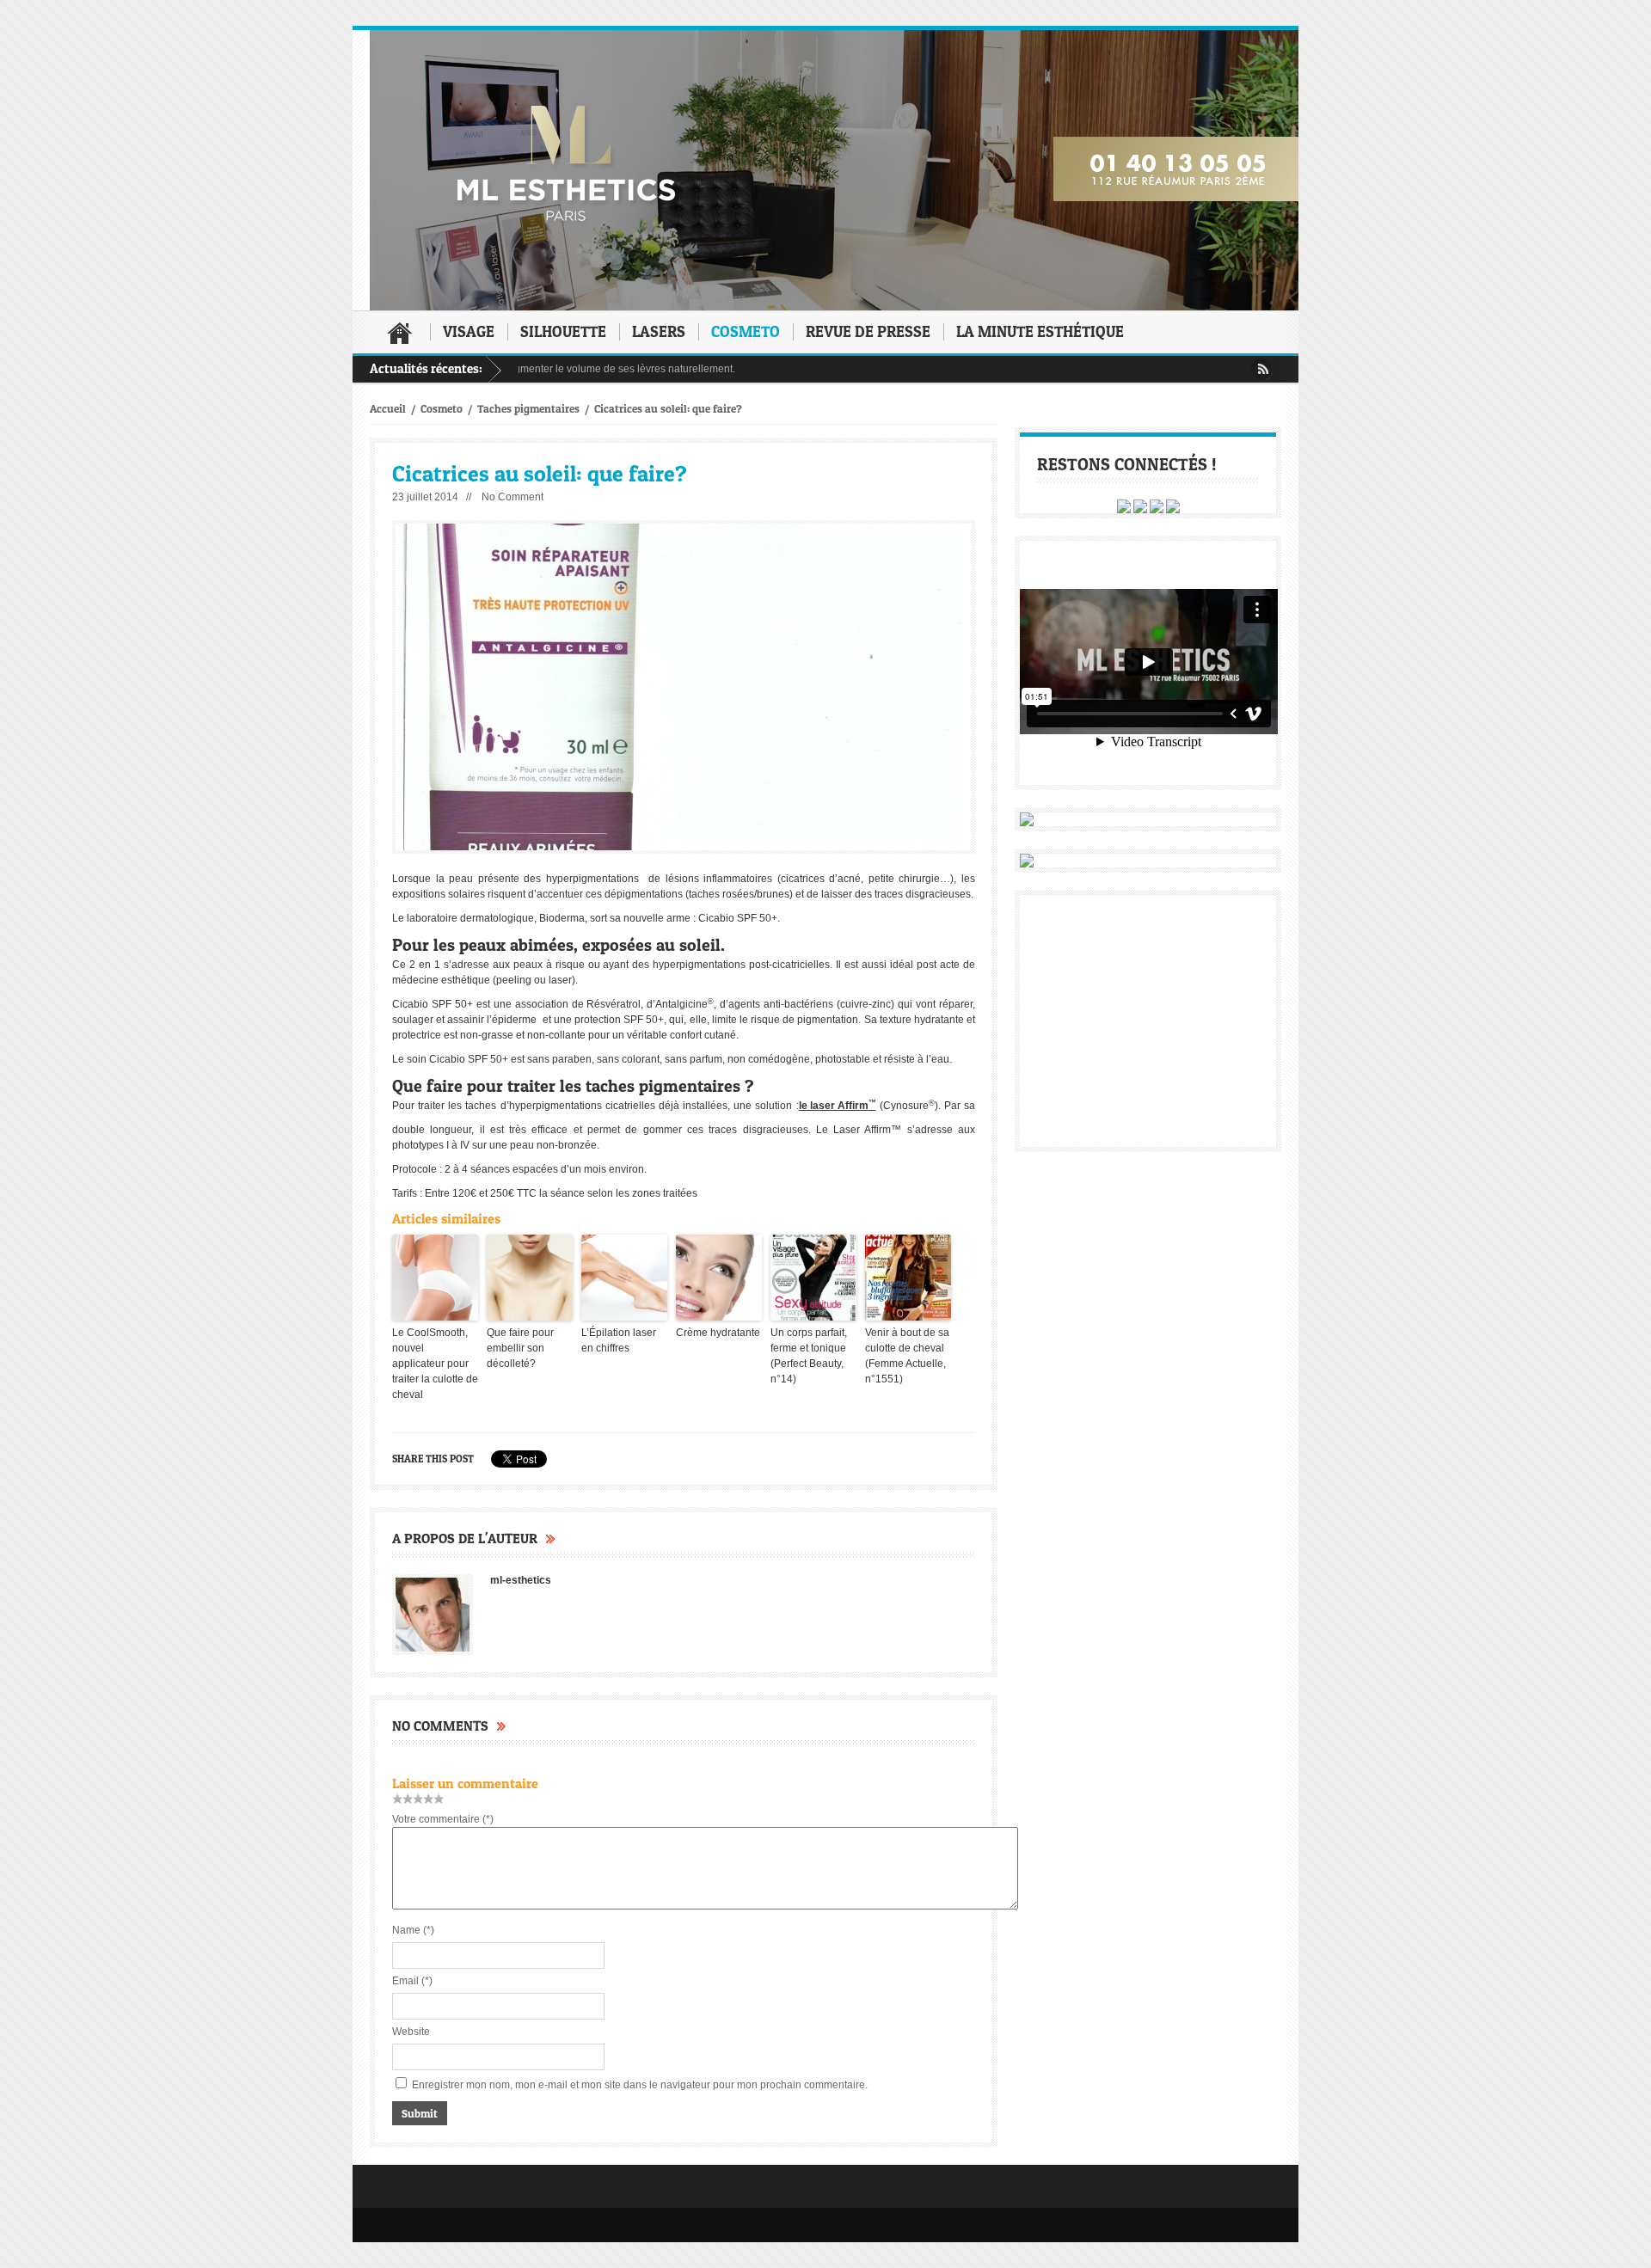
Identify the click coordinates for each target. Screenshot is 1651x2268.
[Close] (1171, 997)
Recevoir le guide (1031, 1125)
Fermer (521, 1243)
